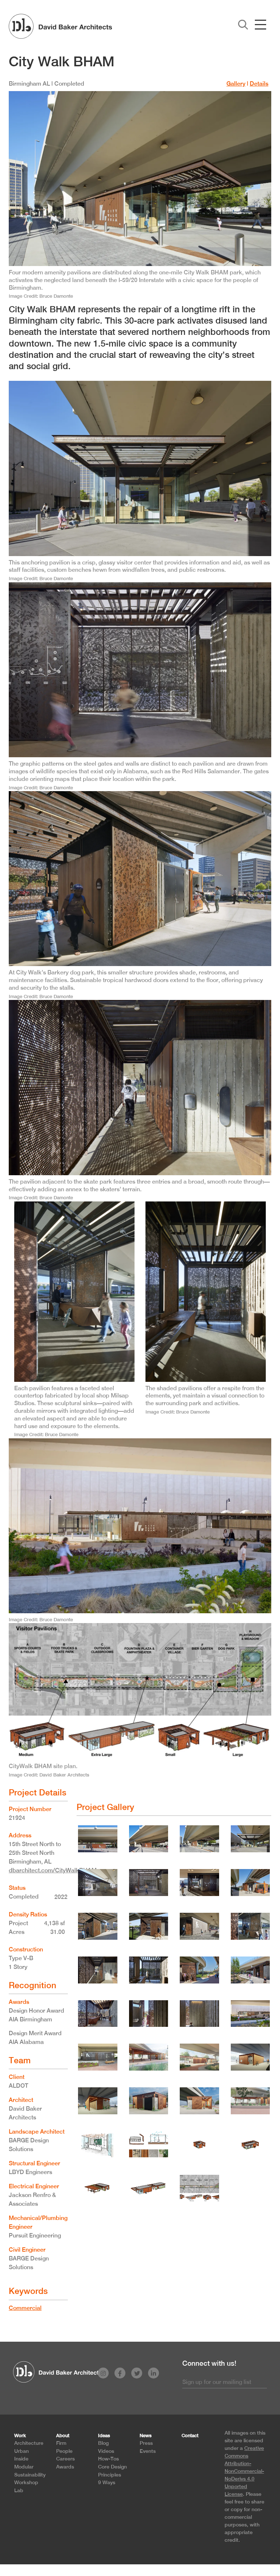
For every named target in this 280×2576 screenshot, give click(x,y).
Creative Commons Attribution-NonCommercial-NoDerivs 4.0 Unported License (244, 2471)
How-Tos (108, 2458)
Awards (65, 2466)
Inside (21, 2458)
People (64, 2451)
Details (259, 84)
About (63, 2436)
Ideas (104, 2436)
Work (20, 2436)
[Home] (60, 26)
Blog (103, 2443)
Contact (190, 2436)
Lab (19, 2490)
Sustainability (30, 2475)
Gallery (236, 84)
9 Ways (107, 2482)
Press (146, 2443)
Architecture (29, 2443)
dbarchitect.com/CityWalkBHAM (53, 1870)
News (146, 2436)
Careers (65, 2458)
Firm (61, 2443)
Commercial (25, 2308)
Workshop (26, 2482)
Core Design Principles (112, 2471)
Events (148, 2451)
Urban (22, 2451)
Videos (106, 2451)
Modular (24, 2466)
